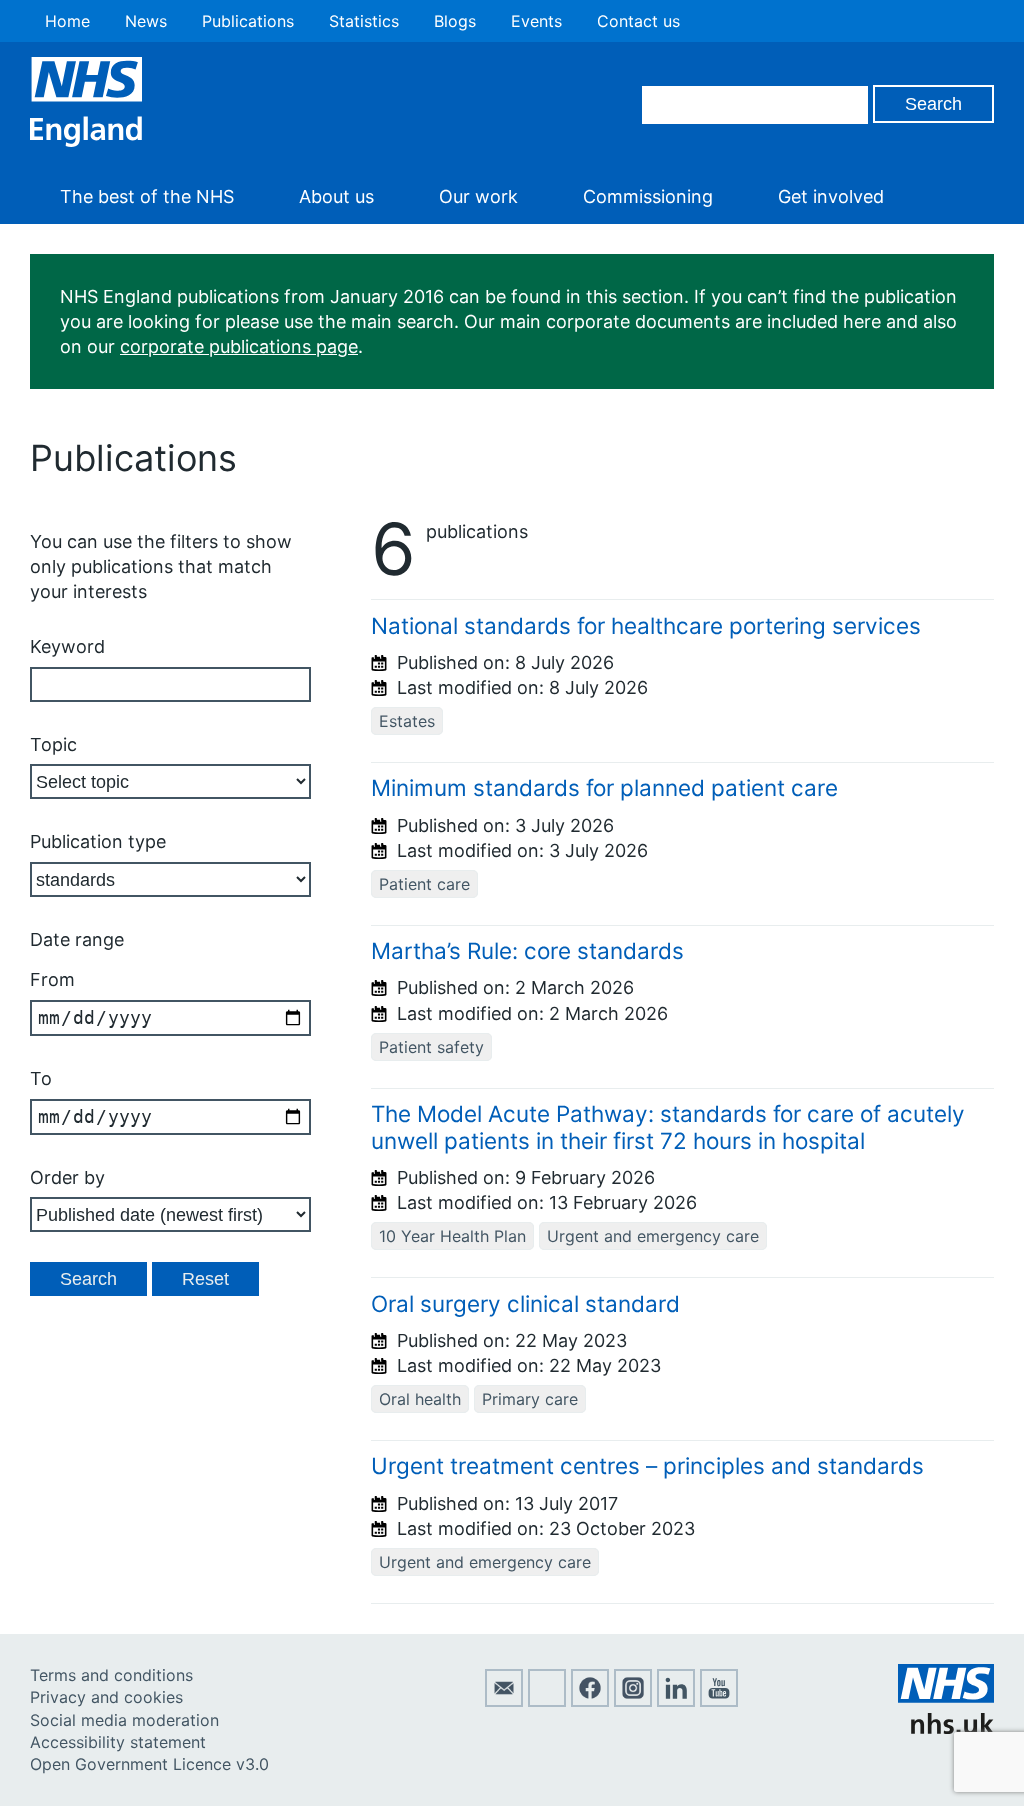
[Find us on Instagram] (633, 1701)
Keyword (67, 646)
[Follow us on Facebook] (590, 1701)
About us (336, 196)
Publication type (98, 841)
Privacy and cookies (106, 1697)
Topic (53, 744)
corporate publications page (239, 346)
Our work (478, 196)
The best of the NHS (147, 196)
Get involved (831, 196)
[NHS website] (946, 1728)
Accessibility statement (118, 1742)
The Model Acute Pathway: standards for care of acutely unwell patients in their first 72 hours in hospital (668, 1127)
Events (536, 21)
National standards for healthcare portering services (646, 625)
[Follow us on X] (547, 1701)
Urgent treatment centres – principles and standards (647, 1465)
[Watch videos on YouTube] (719, 1701)
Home (67, 21)
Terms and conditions (111, 1675)
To (41, 1078)
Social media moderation (124, 1720)
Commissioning (648, 196)
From (52, 979)
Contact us (638, 21)
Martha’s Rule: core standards (527, 950)
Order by (67, 1177)
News (146, 21)
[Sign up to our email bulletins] (504, 1701)
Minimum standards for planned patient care (604, 787)
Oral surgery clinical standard (525, 1303)
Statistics (364, 21)
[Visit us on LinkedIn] (676, 1701)
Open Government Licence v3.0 (149, 1764)
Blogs (455, 21)
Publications (248, 21)
